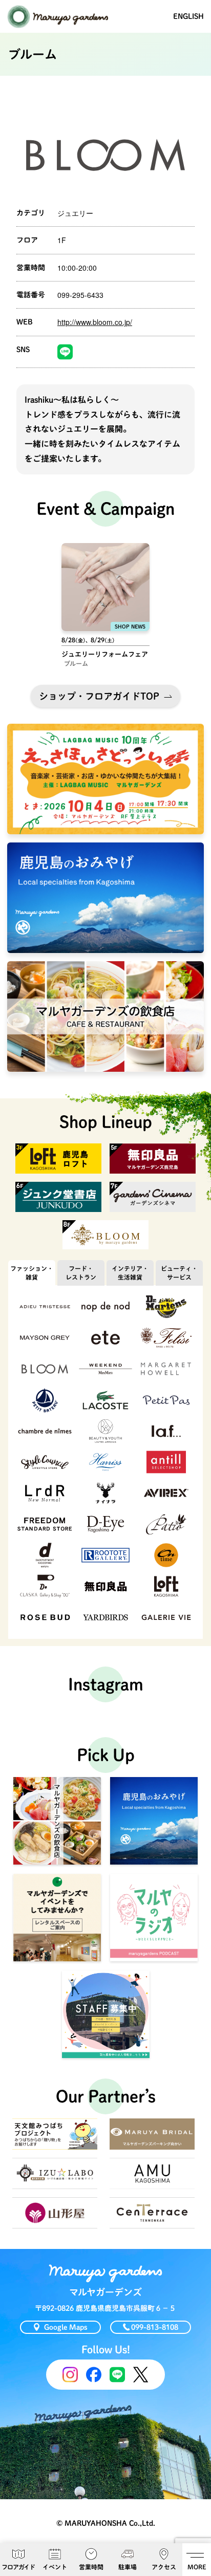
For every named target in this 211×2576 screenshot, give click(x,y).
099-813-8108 (155, 2327)
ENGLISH (188, 16)
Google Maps (66, 2327)
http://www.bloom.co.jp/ (95, 322)
